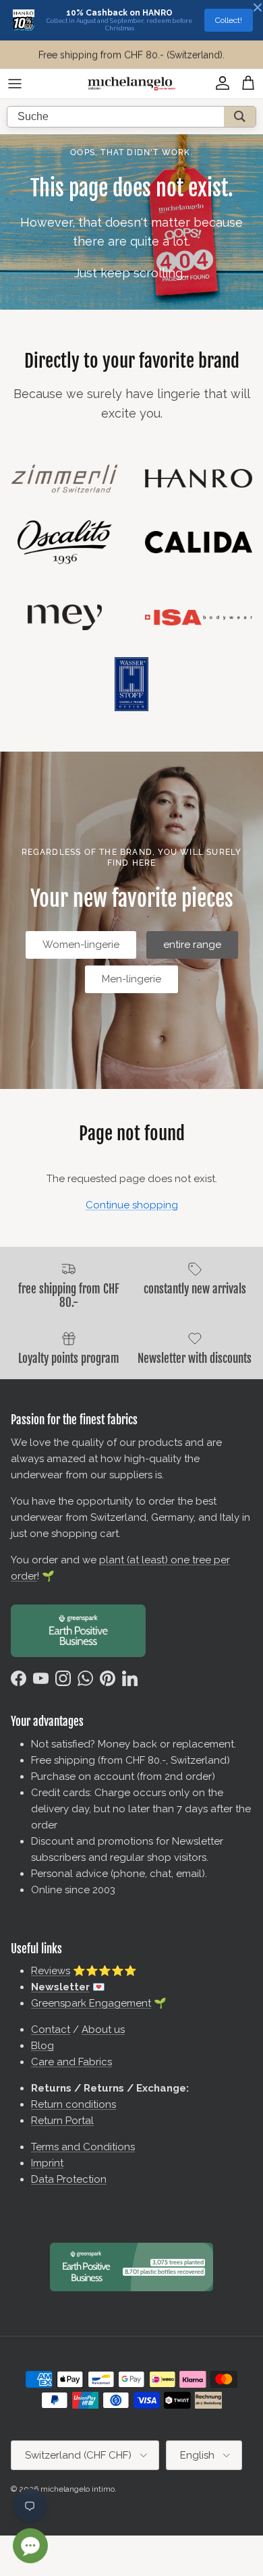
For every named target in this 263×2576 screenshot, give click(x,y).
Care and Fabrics (71, 2062)
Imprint (47, 2163)
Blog (42, 2046)
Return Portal (62, 2121)
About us (103, 2029)
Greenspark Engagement (91, 2003)
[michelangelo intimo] (131, 84)
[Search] (240, 117)
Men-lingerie (131, 979)
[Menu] (15, 84)
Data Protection (69, 2179)
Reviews (51, 1971)
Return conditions (74, 2104)
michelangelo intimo (78, 2489)
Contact (51, 2029)
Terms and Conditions (83, 2147)
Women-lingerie (81, 945)
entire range (192, 945)
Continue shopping (132, 1205)
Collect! (229, 20)
